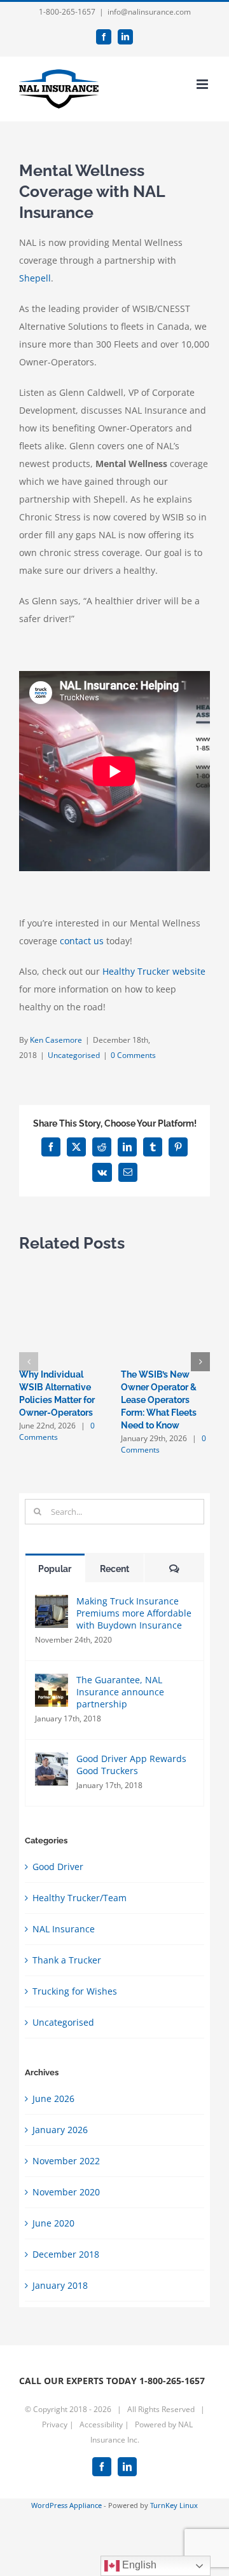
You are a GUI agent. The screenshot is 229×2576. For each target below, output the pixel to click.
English (138, 2565)
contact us (82, 941)
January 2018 (60, 2285)
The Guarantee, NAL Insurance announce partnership (120, 1692)
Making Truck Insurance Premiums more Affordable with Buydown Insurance (134, 1613)
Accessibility (102, 2424)
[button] (29, 1362)
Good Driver (58, 1867)
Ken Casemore (56, 1040)
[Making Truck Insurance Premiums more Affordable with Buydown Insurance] (52, 1603)
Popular (55, 1569)
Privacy (56, 2424)
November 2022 (66, 2161)
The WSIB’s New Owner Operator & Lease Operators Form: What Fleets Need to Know (159, 1400)
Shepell (35, 278)
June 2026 (53, 2098)
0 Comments (133, 1055)
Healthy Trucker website (154, 971)
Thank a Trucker (67, 1960)
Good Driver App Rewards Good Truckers (131, 1765)
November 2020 (66, 2192)
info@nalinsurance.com (149, 12)
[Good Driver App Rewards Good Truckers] (52, 1761)
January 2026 (60, 2130)
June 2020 (53, 2223)
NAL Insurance (64, 1929)
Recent (114, 1569)
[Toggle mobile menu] (203, 84)
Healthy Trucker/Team (80, 1898)
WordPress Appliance (66, 2505)
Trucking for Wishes (75, 1991)
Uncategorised (74, 1055)
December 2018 (66, 2254)
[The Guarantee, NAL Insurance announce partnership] (52, 1682)
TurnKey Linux (174, 2505)
